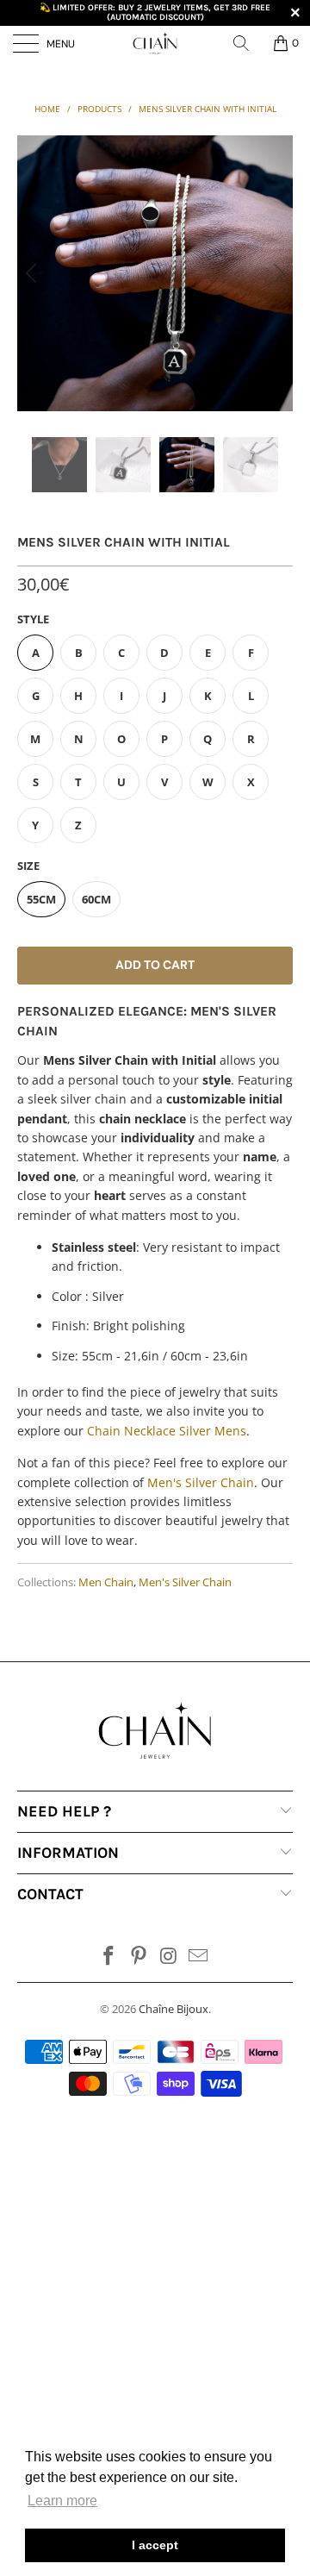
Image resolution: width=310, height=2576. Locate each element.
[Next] (276, 273)
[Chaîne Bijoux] (155, 43)
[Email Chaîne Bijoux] (199, 1957)
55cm (41, 899)
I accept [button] (155, 2545)
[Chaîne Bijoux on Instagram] (170, 1957)
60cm (96, 899)
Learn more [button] (62, 2501)
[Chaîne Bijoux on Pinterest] (139, 1957)
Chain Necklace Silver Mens (167, 1431)
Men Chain (106, 1582)
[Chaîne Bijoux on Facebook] (109, 1957)
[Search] (247, 43)
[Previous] (34, 273)
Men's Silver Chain (185, 1582)
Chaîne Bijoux (174, 2009)
